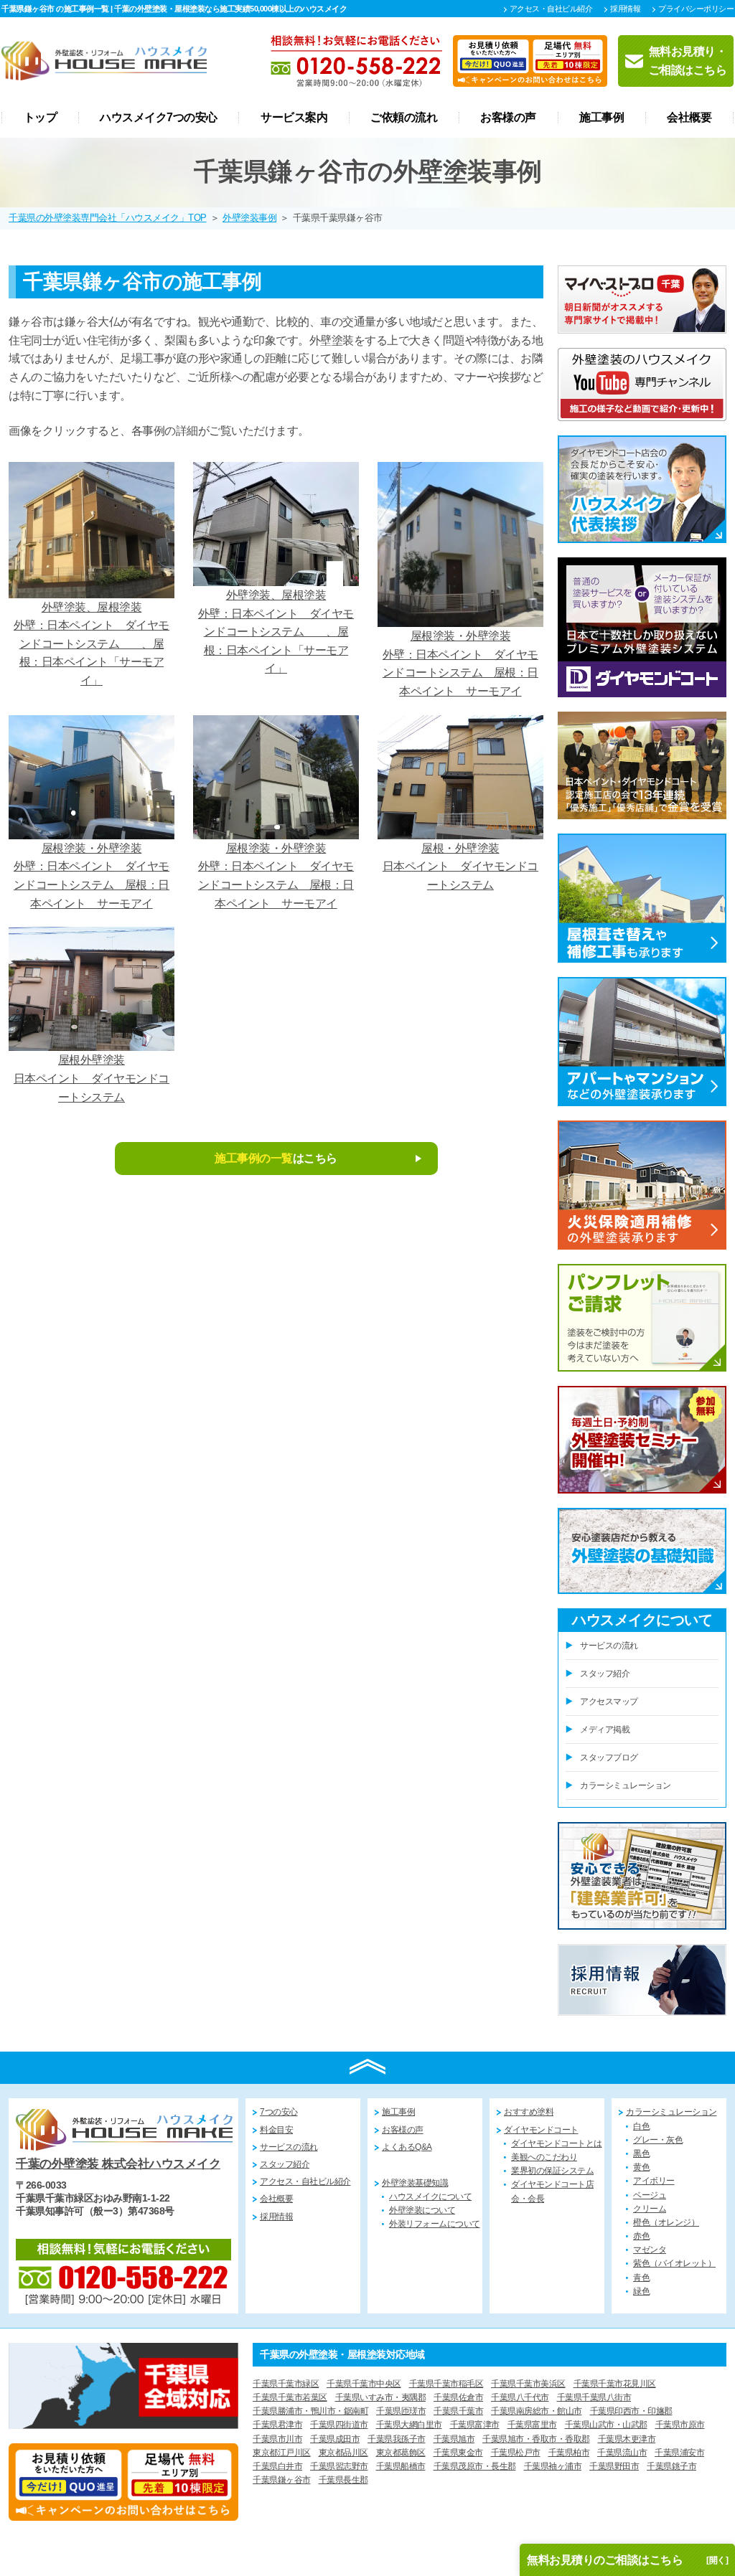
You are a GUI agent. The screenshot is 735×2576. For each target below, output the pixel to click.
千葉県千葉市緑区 (286, 2384)
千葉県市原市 (680, 2425)
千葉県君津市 (277, 2425)
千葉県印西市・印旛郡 (631, 2411)
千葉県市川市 (277, 2439)
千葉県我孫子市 (397, 2439)
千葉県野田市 (614, 2466)
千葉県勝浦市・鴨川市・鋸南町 (310, 2411)
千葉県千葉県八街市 (594, 2397)
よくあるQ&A (407, 2147)
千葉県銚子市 (671, 2466)
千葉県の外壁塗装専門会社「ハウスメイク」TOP (108, 218)
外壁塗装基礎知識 (415, 2183)
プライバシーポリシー (696, 9)
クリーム (650, 2209)
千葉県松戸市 (516, 2453)
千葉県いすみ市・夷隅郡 (381, 2397)
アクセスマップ (609, 1702)
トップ (41, 118)
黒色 (641, 2153)
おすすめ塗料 (529, 2112)
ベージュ (650, 2195)
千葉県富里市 (532, 2425)
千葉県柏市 (569, 2453)
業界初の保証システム (552, 2171)
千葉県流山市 (622, 2453)
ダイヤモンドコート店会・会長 (552, 2191)
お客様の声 (508, 118)
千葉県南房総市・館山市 (537, 2411)
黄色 (641, 2167)
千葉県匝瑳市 (401, 2411)
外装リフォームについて (435, 2224)
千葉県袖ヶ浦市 (553, 2466)
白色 (641, 2126)
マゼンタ (650, 2250)
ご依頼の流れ (404, 118)
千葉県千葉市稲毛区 (446, 2384)
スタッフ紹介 (605, 1674)
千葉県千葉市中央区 (364, 2384)
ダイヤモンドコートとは (557, 2143)
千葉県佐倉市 (458, 2397)
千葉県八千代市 (520, 2397)
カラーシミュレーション (626, 1785)
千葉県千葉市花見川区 (615, 2384)
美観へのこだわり (544, 2157)
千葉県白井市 (277, 2466)
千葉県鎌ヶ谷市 (282, 2480)
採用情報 (625, 9)
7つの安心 (279, 2112)
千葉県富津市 (475, 2425)
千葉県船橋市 (401, 2466)
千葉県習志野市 (339, 2466)
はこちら (276, 1158)
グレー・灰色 (658, 2140)
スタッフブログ (609, 1758)
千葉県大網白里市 (409, 2425)
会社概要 (689, 118)
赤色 (641, 2236)
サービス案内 (294, 118)
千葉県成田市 (335, 2439)
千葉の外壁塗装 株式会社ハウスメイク (118, 2164)
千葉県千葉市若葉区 (290, 2397)
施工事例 (601, 118)
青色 (641, 2278)
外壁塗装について (422, 2210)
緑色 (641, 2291)
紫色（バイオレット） (674, 2263)
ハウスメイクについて (430, 2197)
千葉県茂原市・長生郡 (475, 2466)
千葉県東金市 (458, 2453)
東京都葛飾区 (401, 2453)
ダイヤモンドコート (541, 2130)
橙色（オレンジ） (666, 2222)
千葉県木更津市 (627, 2439)
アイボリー (654, 2181)
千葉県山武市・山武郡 (606, 2425)
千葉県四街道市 (339, 2425)
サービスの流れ (609, 1646)
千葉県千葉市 (458, 2411)
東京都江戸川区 (282, 2453)
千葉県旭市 (454, 2439)
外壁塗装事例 (249, 218)
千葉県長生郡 (343, 2480)
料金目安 (276, 2130)
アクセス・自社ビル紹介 (551, 9)
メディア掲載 (605, 1730)
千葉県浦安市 (679, 2453)
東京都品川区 (343, 2453)
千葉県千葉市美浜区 (528, 2384)
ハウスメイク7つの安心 (159, 118)
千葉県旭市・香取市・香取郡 (536, 2439)
